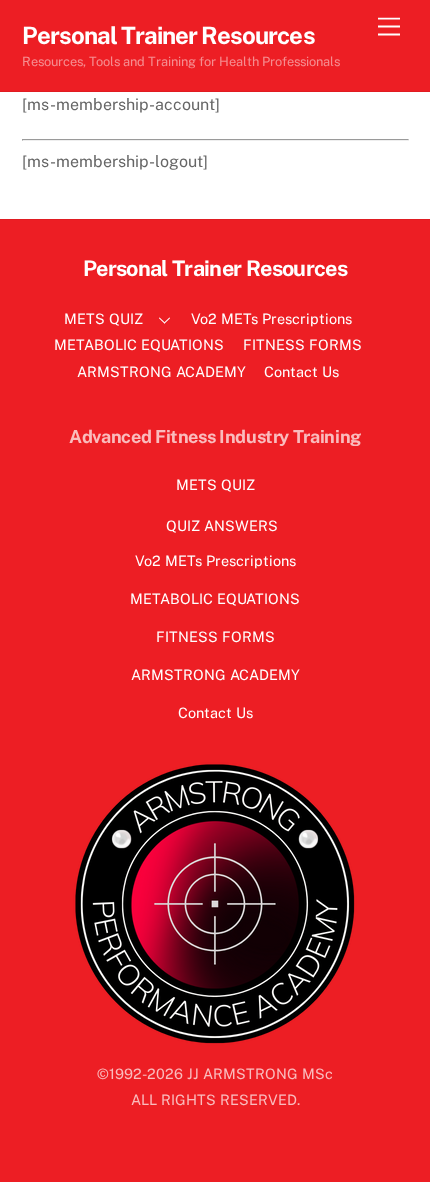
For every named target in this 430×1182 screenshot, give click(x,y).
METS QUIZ (103, 318)
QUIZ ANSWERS (222, 525)
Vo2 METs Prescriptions (271, 318)
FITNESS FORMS (302, 344)
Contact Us (301, 371)
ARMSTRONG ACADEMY (161, 371)
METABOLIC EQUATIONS (139, 344)
